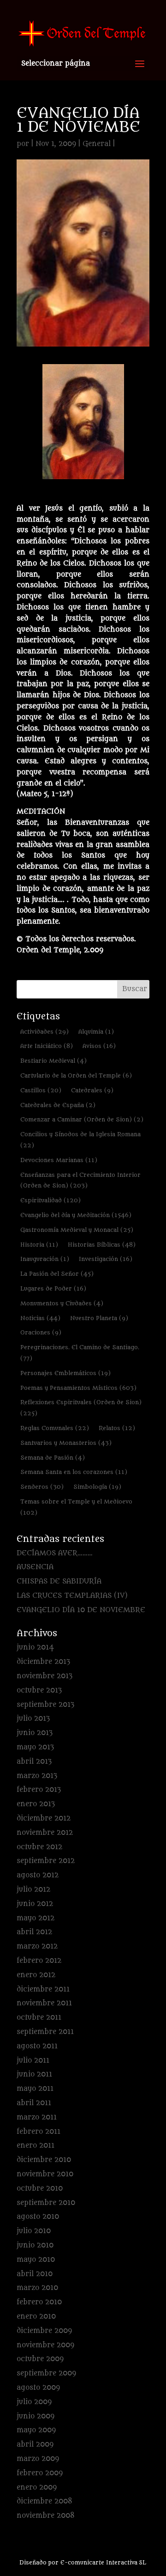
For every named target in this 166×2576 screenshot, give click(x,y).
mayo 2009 (36, 2430)
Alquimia (96, 1032)
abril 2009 (35, 2445)
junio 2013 (35, 1733)
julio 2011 (33, 2061)
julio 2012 (33, 1890)
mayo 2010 (36, 2260)
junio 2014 (35, 1647)
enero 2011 (36, 2146)
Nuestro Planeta (99, 1318)
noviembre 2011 (44, 2003)
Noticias (40, 1318)
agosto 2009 (38, 2388)
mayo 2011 (35, 2089)
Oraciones (41, 1332)
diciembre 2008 (44, 2501)
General (97, 144)
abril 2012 (34, 1932)
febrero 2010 (39, 2302)
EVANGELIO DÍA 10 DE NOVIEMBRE (81, 1610)
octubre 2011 (39, 2018)
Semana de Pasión (53, 1458)
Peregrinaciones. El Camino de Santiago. (80, 1353)
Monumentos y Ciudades (62, 1303)
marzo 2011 (37, 2117)
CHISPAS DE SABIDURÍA (59, 1581)
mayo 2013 (35, 1747)
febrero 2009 (40, 2473)
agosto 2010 (38, 2217)
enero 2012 (36, 1975)
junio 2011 (34, 2074)
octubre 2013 (39, 1690)
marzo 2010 (37, 2288)
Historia (39, 1245)
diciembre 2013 (43, 1662)
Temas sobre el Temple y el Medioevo (76, 1507)
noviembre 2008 (46, 2516)
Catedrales (92, 1090)
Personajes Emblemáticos (65, 1373)
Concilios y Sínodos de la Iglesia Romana (80, 1140)
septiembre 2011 (45, 2032)
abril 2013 (34, 1762)
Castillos (41, 1090)
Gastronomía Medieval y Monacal (77, 1230)
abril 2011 (34, 2103)
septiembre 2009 (46, 2373)
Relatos (117, 1428)
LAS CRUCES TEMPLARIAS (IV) (72, 1596)
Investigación (106, 1259)
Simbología (97, 1487)
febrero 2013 (39, 1790)
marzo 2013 (37, 1776)
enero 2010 (36, 2317)
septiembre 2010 (46, 2203)
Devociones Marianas (59, 1160)
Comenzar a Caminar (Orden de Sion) (82, 1119)
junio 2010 (35, 2245)
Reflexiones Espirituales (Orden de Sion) (81, 1408)
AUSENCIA (35, 1567)
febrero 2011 (39, 2132)
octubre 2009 (40, 2359)
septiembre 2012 (46, 1861)
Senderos (42, 1487)
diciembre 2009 (44, 2331)
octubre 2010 (40, 2189)
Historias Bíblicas (102, 1245)
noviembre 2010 (45, 2174)
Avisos (99, 1046)
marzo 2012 (37, 1946)
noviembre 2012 (45, 1833)
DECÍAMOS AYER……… (55, 1553)
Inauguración (45, 1259)
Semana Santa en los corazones (74, 1472)
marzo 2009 (38, 2459)
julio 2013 (33, 1719)
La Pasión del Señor (57, 1274)
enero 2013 (36, 1804)
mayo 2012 (36, 1918)
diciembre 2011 (43, 1989)
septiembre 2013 (45, 1705)
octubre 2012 (39, 1847)
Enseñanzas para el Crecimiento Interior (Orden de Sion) (80, 1180)
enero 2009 (37, 2488)
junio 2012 (35, 1904)
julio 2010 (34, 2231)
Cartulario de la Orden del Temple (76, 1075)
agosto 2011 (37, 2046)
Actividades (44, 1032)
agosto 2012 (38, 1875)
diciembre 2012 (44, 1818)
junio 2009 (36, 2416)
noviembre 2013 (44, 1676)
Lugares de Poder (53, 1288)
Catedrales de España (58, 1105)
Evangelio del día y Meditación (76, 1215)
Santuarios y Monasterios (66, 1443)
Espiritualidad (50, 1200)
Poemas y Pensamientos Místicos (78, 1388)
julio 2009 (34, 2402)
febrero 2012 (39, 1961)
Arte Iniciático (47, 1046)
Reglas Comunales (55, 1428)
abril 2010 (35, 2274)
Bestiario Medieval (53, 1061)
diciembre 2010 (44, 2160)
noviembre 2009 (45, 2345)
